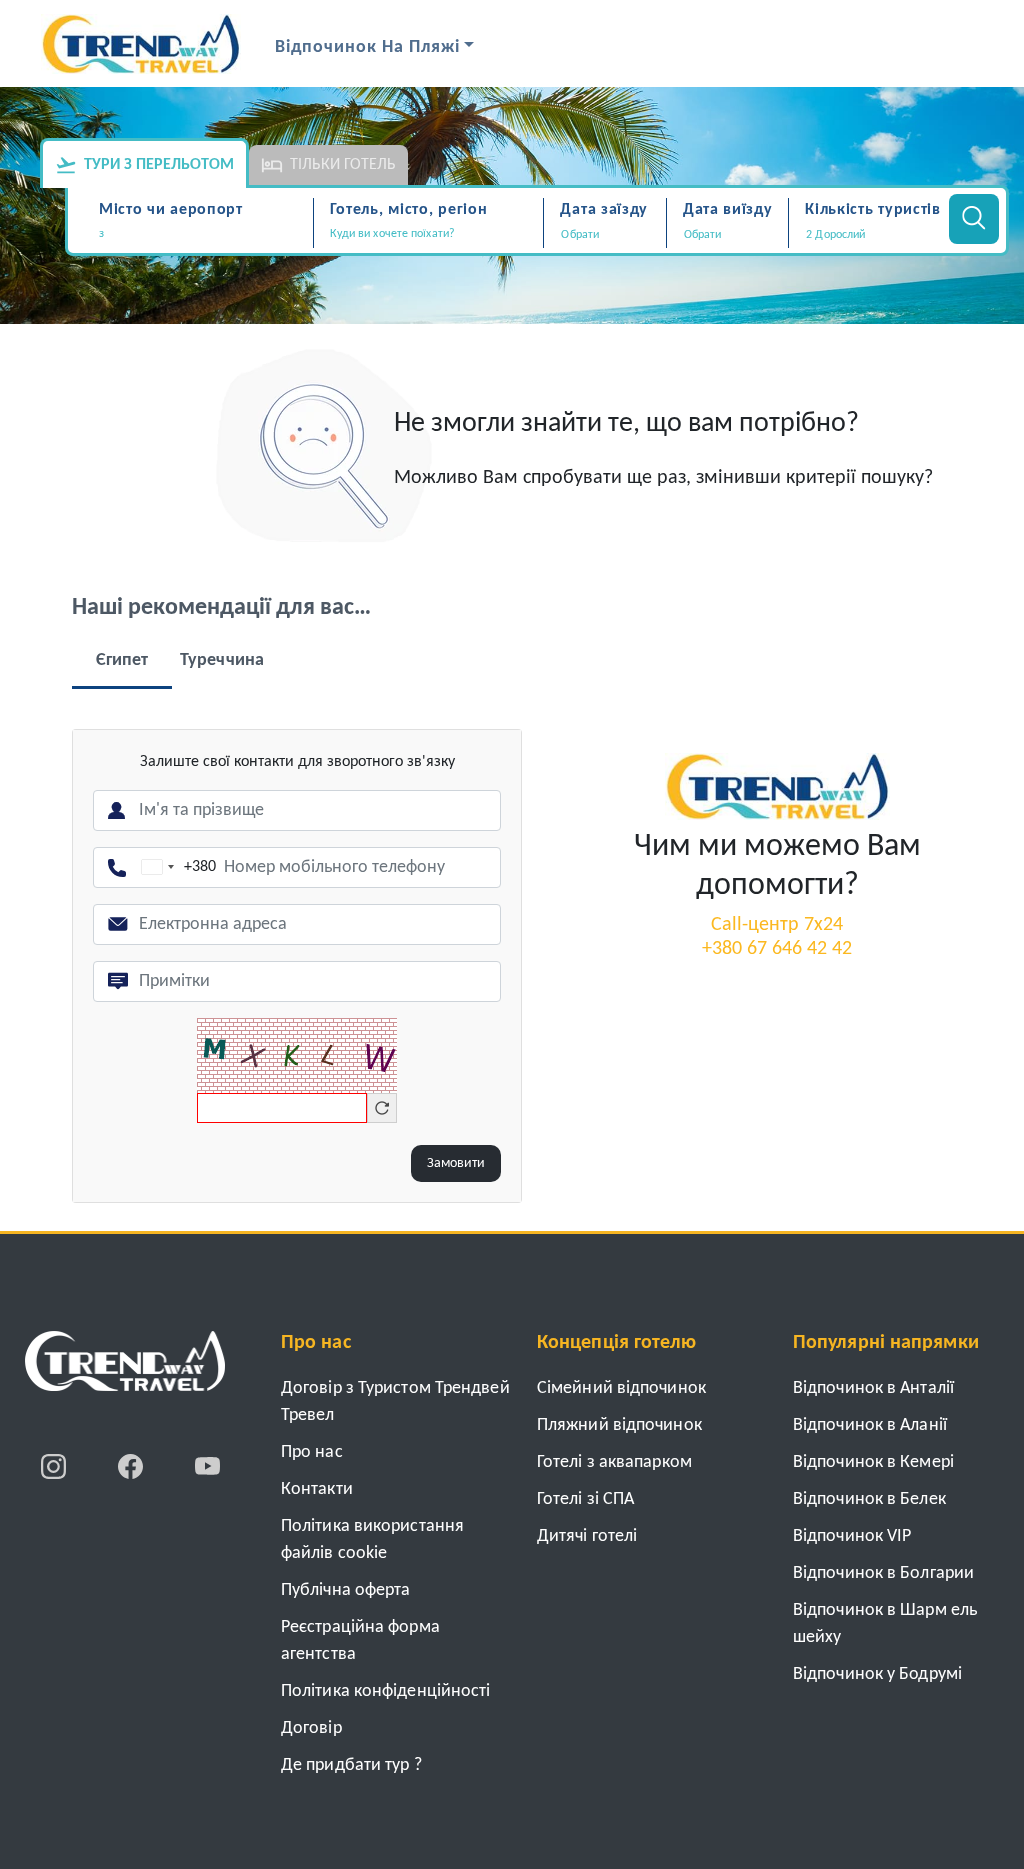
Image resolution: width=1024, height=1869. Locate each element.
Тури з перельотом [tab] (159, 165)
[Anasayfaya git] (125, 1368)
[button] (866, 235)
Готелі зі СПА (585, 1499)
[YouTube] (207, 1466)
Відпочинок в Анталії (873, 1388)
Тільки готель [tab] (343, 165)
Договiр (311, 1728)
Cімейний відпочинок (621, 1388)
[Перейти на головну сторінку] (777, 786)
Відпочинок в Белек (869, 1499)
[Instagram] (55, 1466)
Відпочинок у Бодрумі (877, 1674)
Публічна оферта (346, 1590)
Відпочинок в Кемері (873, 1462)
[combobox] (203, 236)
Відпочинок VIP (852, 1536)
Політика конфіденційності (386, 1691)
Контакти (317, 1489)
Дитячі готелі (587, 1536)
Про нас (312, 1452)
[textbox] (203, 234)
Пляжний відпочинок (619, 1425)
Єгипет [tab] (122, 660)
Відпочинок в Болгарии (883, 1573)
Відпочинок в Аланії (870, 1425)
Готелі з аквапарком (614, 1462)
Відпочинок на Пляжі (367, 47)
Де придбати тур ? (351, 1765)
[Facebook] (132, 1466)
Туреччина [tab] (222, 660)
